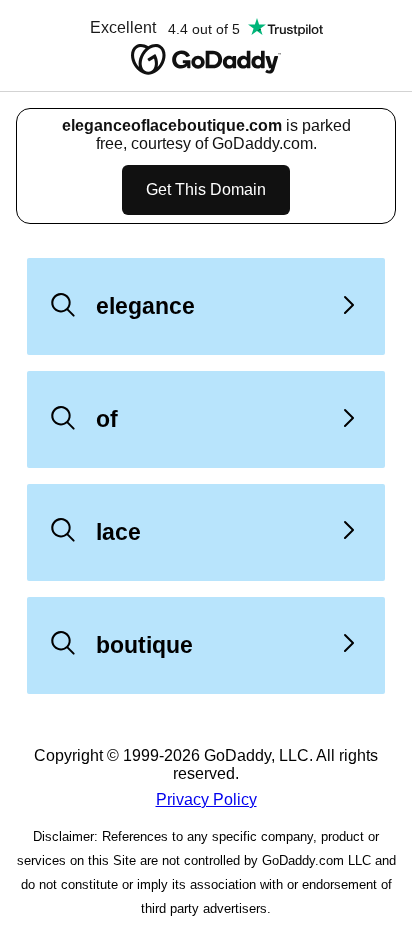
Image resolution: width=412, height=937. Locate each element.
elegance (145, 306)
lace (118, 532)
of (107, 419)
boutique (144, 645)
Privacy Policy (206, 799)
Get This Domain (206, 189)
